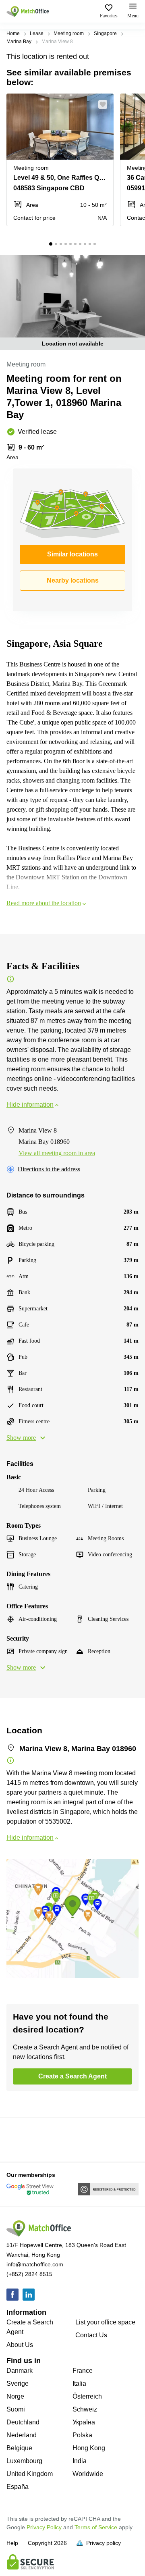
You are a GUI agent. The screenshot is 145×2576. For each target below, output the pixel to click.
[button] (105, 104)
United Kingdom (30, 2474)
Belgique (19, 2448)
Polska (82, 2435)
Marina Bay (19, 42)
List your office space (105, 2322)
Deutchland (23, 2422)
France (83, 2371)
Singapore (105, 33)
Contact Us (91, 2335)
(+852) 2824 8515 (29, 2274)
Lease (37, 33)
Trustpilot (18, 2139)
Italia (79, 2383)
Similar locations (72, 554)
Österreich (87, 2396)
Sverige (18, 2383)
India (80, 2461)
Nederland (22, 2435)
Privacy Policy (44, 2527)
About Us (20, 2345)
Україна (84, 2422)
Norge (15, 2396)
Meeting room (69, 33)
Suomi (16, 2409)
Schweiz (85, 2409)
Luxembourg (24, 2461)
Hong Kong (89, 2448)
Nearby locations (73, 580)
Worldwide (88, 2474)
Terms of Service (96, 2527)
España (18, 2487)
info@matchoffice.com (35, 2264)
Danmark (20, 2371)
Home (13, 33)
